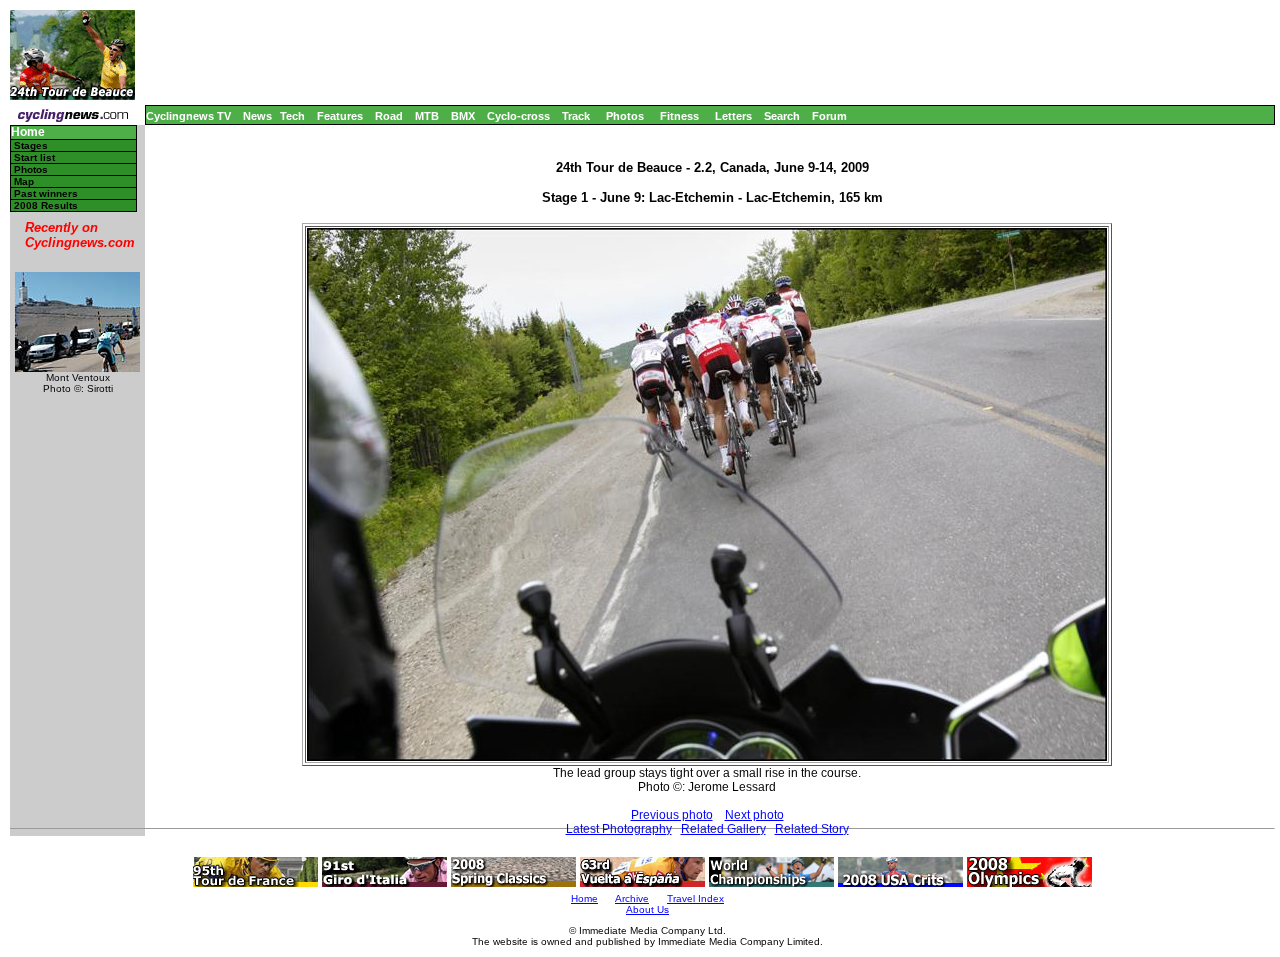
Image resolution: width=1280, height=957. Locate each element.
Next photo (754, 815)
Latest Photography (619, 829)
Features (340, 116)
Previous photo (672, 815)
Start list (34, 157)
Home (28, 132)
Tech (292, 116)
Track (576, 116)
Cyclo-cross (518, 116)
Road (389, 116)
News (257, 116)
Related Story (812, 829)
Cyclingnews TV (188, 116)
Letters (733, 116)
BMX (463, 116)
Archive (632, 898)
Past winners (46, 193)
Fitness (679, 116)
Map (24, 181)
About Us (647, 909)
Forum (829, 116)
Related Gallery (723, 829)
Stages (31, 145)
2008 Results (46, 205)
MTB (427, 116)
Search (782, 116)
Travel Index (695, 898)
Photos (625, 116)
